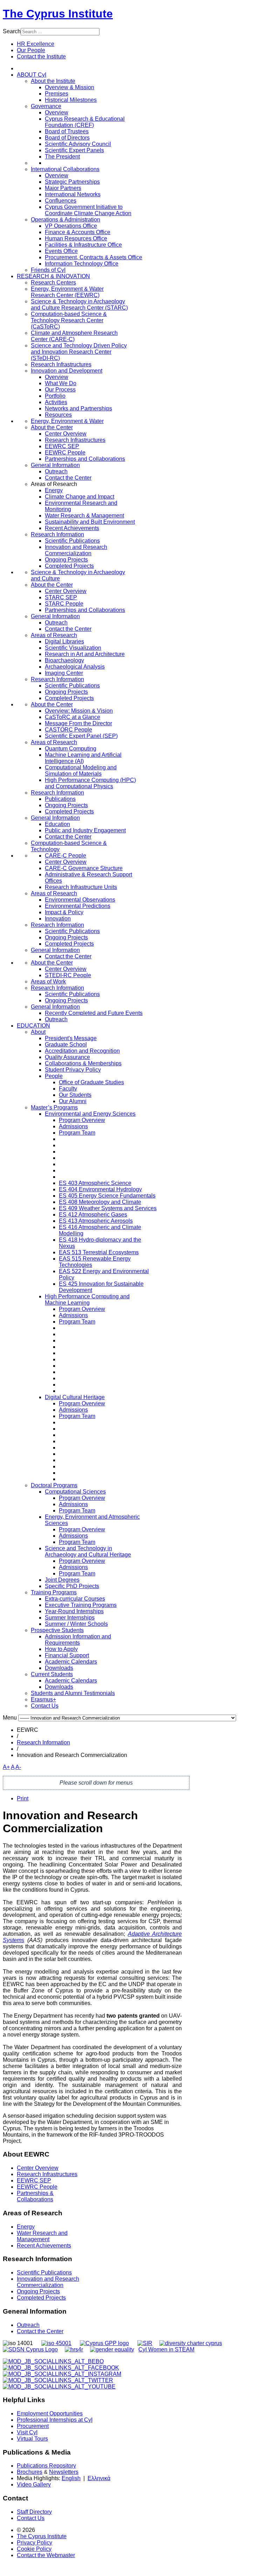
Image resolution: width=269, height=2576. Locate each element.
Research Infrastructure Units (81, 887)
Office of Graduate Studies (91, 1082)
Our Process (60, 390)
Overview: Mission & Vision (79, 711)
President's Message (71, 1038)
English (71, 2478)
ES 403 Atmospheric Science (95, 1183)
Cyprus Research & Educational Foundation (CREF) (85, 122)
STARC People (64, 604)
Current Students (52, 1674)
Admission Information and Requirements (78, 1640)
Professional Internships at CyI (55, 2420)
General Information (55, 465)
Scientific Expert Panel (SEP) (81, 736)
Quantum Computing (71, 749)
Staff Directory (34, 2512)
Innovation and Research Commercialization (76, 550)
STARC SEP (61, 597)
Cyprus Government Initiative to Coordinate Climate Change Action (88, 210)
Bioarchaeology (64, 660)
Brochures (30, 2472)
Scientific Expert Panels (74, 150)
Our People (31, 50)
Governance (46, 106)
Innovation (58, 919)
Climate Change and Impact (80, 497)
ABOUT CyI (32, 75)
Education (57, 824)
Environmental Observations (80, 900)
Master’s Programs (54, 1107)
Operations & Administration (65, 220)
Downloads (59, 1668)
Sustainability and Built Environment (90, 522)
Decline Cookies (91, 344)
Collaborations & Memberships (83, 1063)
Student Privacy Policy (73, 1070)
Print (23, 1798)
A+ (6, 1767)
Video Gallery (34, 2485)
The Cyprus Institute (58, 14)
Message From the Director (78, 723)
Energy (54, 490)
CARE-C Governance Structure (84, 868)
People (54, 1076)
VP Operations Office (71, 226)
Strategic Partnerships (72, 182)
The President (62, 157)
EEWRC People (65, 453)
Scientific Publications (72, 541)
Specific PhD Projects (72, 1586)
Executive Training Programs (81, 1605)
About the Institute (53, 81)
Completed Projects (69, 566)
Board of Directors (67, 138)
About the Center (52, 427)
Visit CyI (27, 2432)
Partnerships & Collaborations (35, 2196)
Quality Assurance (67, 1057)
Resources (58, 415)
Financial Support (67, 1655)
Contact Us (45, 1706)
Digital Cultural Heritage (75, 1397)
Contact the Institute (41, 57)
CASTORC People (68, 730)
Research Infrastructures (61, 364)
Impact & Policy (64, 912)
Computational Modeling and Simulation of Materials (81, 771)
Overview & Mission (70, 87)
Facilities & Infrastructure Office (83, 245)
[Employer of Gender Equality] (112, 2349)
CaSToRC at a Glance (73, 717)
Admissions (73, 1126)
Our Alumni (73, 1101)
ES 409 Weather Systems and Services (108, 1208)
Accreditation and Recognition (82, 1051)
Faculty (68, 1089)
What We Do (61, 383)
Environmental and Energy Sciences (90, 1114)
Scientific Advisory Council (78, 144)
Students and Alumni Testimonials (73, 1693)
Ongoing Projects (66, 560)
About (38, 1032)
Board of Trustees (67, 131)
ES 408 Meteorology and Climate (100, 1202)
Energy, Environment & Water (67, 421)
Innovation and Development (67, 371)
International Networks (73, 194)
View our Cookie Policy (65, 327)
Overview (57, 112)
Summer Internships (70, 1618)
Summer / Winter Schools (76, 1624)
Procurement (33, 2426)
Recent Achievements (72, 528)
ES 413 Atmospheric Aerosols (96, 1221)
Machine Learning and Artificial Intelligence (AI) (83, 758)
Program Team (77, 1133)
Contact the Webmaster (46, 2555)
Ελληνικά (99, 2478)
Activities (56, 402)
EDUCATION (33, 1026)
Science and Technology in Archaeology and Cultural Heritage (88, 1551)
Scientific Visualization (73, 648)
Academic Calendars (71, 1662)
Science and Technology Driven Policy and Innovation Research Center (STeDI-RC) (79, 352)
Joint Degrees (62, 1580)
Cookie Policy (34, 2549)
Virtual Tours (32, 2439)
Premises (57, 94)
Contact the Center (68, 478)
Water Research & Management (84, 516)
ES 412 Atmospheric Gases (93, 1215)
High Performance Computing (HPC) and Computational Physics (90, 783)
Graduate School (66, 1044)
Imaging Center (64, 673)
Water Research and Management (42, 2236)
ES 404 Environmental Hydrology (100, 1189)
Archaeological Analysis (75, 667)
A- (18, 1767)
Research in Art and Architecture (85, 654)
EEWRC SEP (62, 446)
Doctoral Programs (54, 1485)
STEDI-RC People (68, 975)
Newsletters (64, 2472)
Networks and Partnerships (78, 408)
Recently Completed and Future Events (94, 1013)
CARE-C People (65, 856)
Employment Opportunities (50, 2413)
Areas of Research (54, 635)
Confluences (61, 201)
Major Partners (63, 188)
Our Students (75, 1095)
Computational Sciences (75, 1492)
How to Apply (61, 1649)
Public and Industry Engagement (85, 830)
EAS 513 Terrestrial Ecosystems (99, 1252)
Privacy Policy (35, 2543)
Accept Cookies (41, 344)
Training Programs (54, 1592)
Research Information (57, 534)
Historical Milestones (71, 100)
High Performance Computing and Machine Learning (87, 1300)
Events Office (61, 251)
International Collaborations (65, 169)
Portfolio (55, 396)
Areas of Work (48, 982)
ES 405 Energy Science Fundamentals (107, 1196)
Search (12, 31)
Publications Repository (46, 2466)
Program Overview (82, 1120)
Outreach (56, 471)
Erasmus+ (43, 1699)
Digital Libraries (64, 641)
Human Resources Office (76, 238)
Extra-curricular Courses (75, 1599)
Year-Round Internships (74, 1611)
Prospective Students (57, 1630)
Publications (60, 799)
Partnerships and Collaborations (85, 459)
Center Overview (66, 434)
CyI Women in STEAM (166, 2349)
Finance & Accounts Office (78, 232)
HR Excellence (36, 44)
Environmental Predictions (78, 906)
